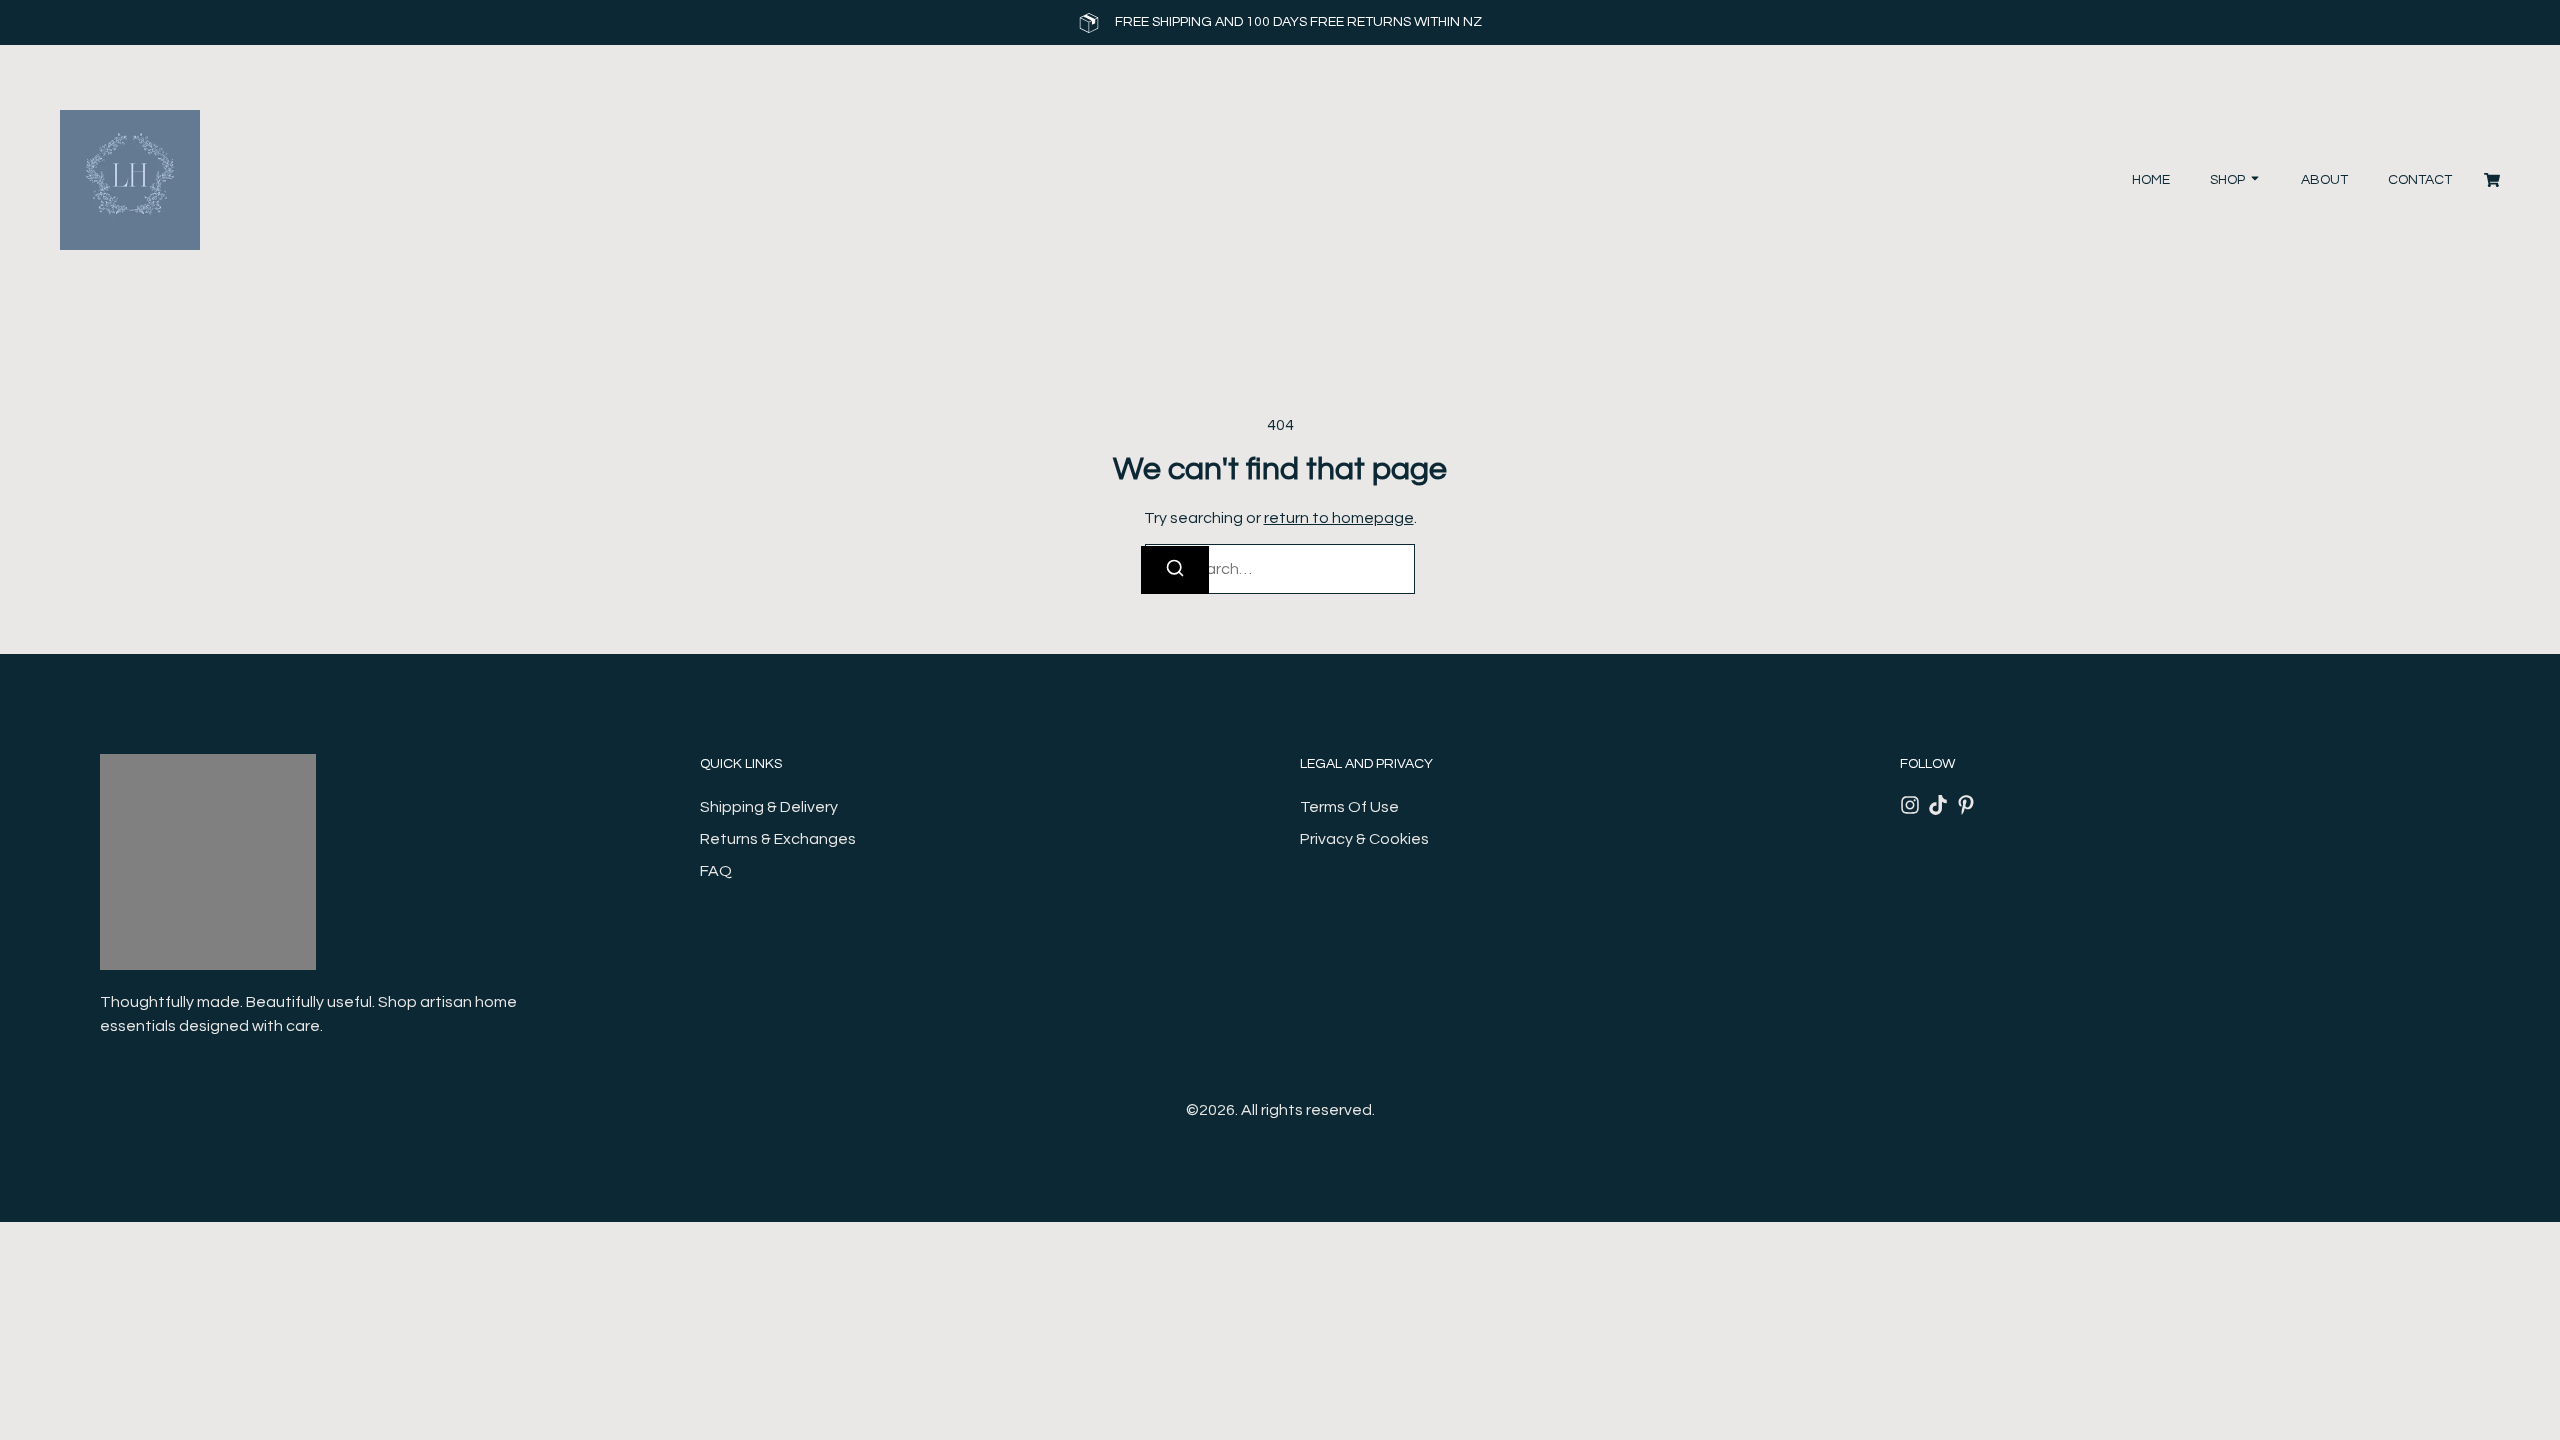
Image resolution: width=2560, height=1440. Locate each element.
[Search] (1175, 570)
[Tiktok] (1938, 805)
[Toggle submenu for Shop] (2253, 180)
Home (2151, 180)
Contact (2420, 180)
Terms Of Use (1349, 807)
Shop (2227, 180)
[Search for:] (1280, 569)
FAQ (716, 871)
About (2324, 180)
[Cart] (2492, 180)
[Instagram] (1910, 805)
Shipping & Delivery (769, 807)
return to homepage (1339, 518)
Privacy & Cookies (1364, 839)
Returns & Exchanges (778, 839)
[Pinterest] (1966, 805)
